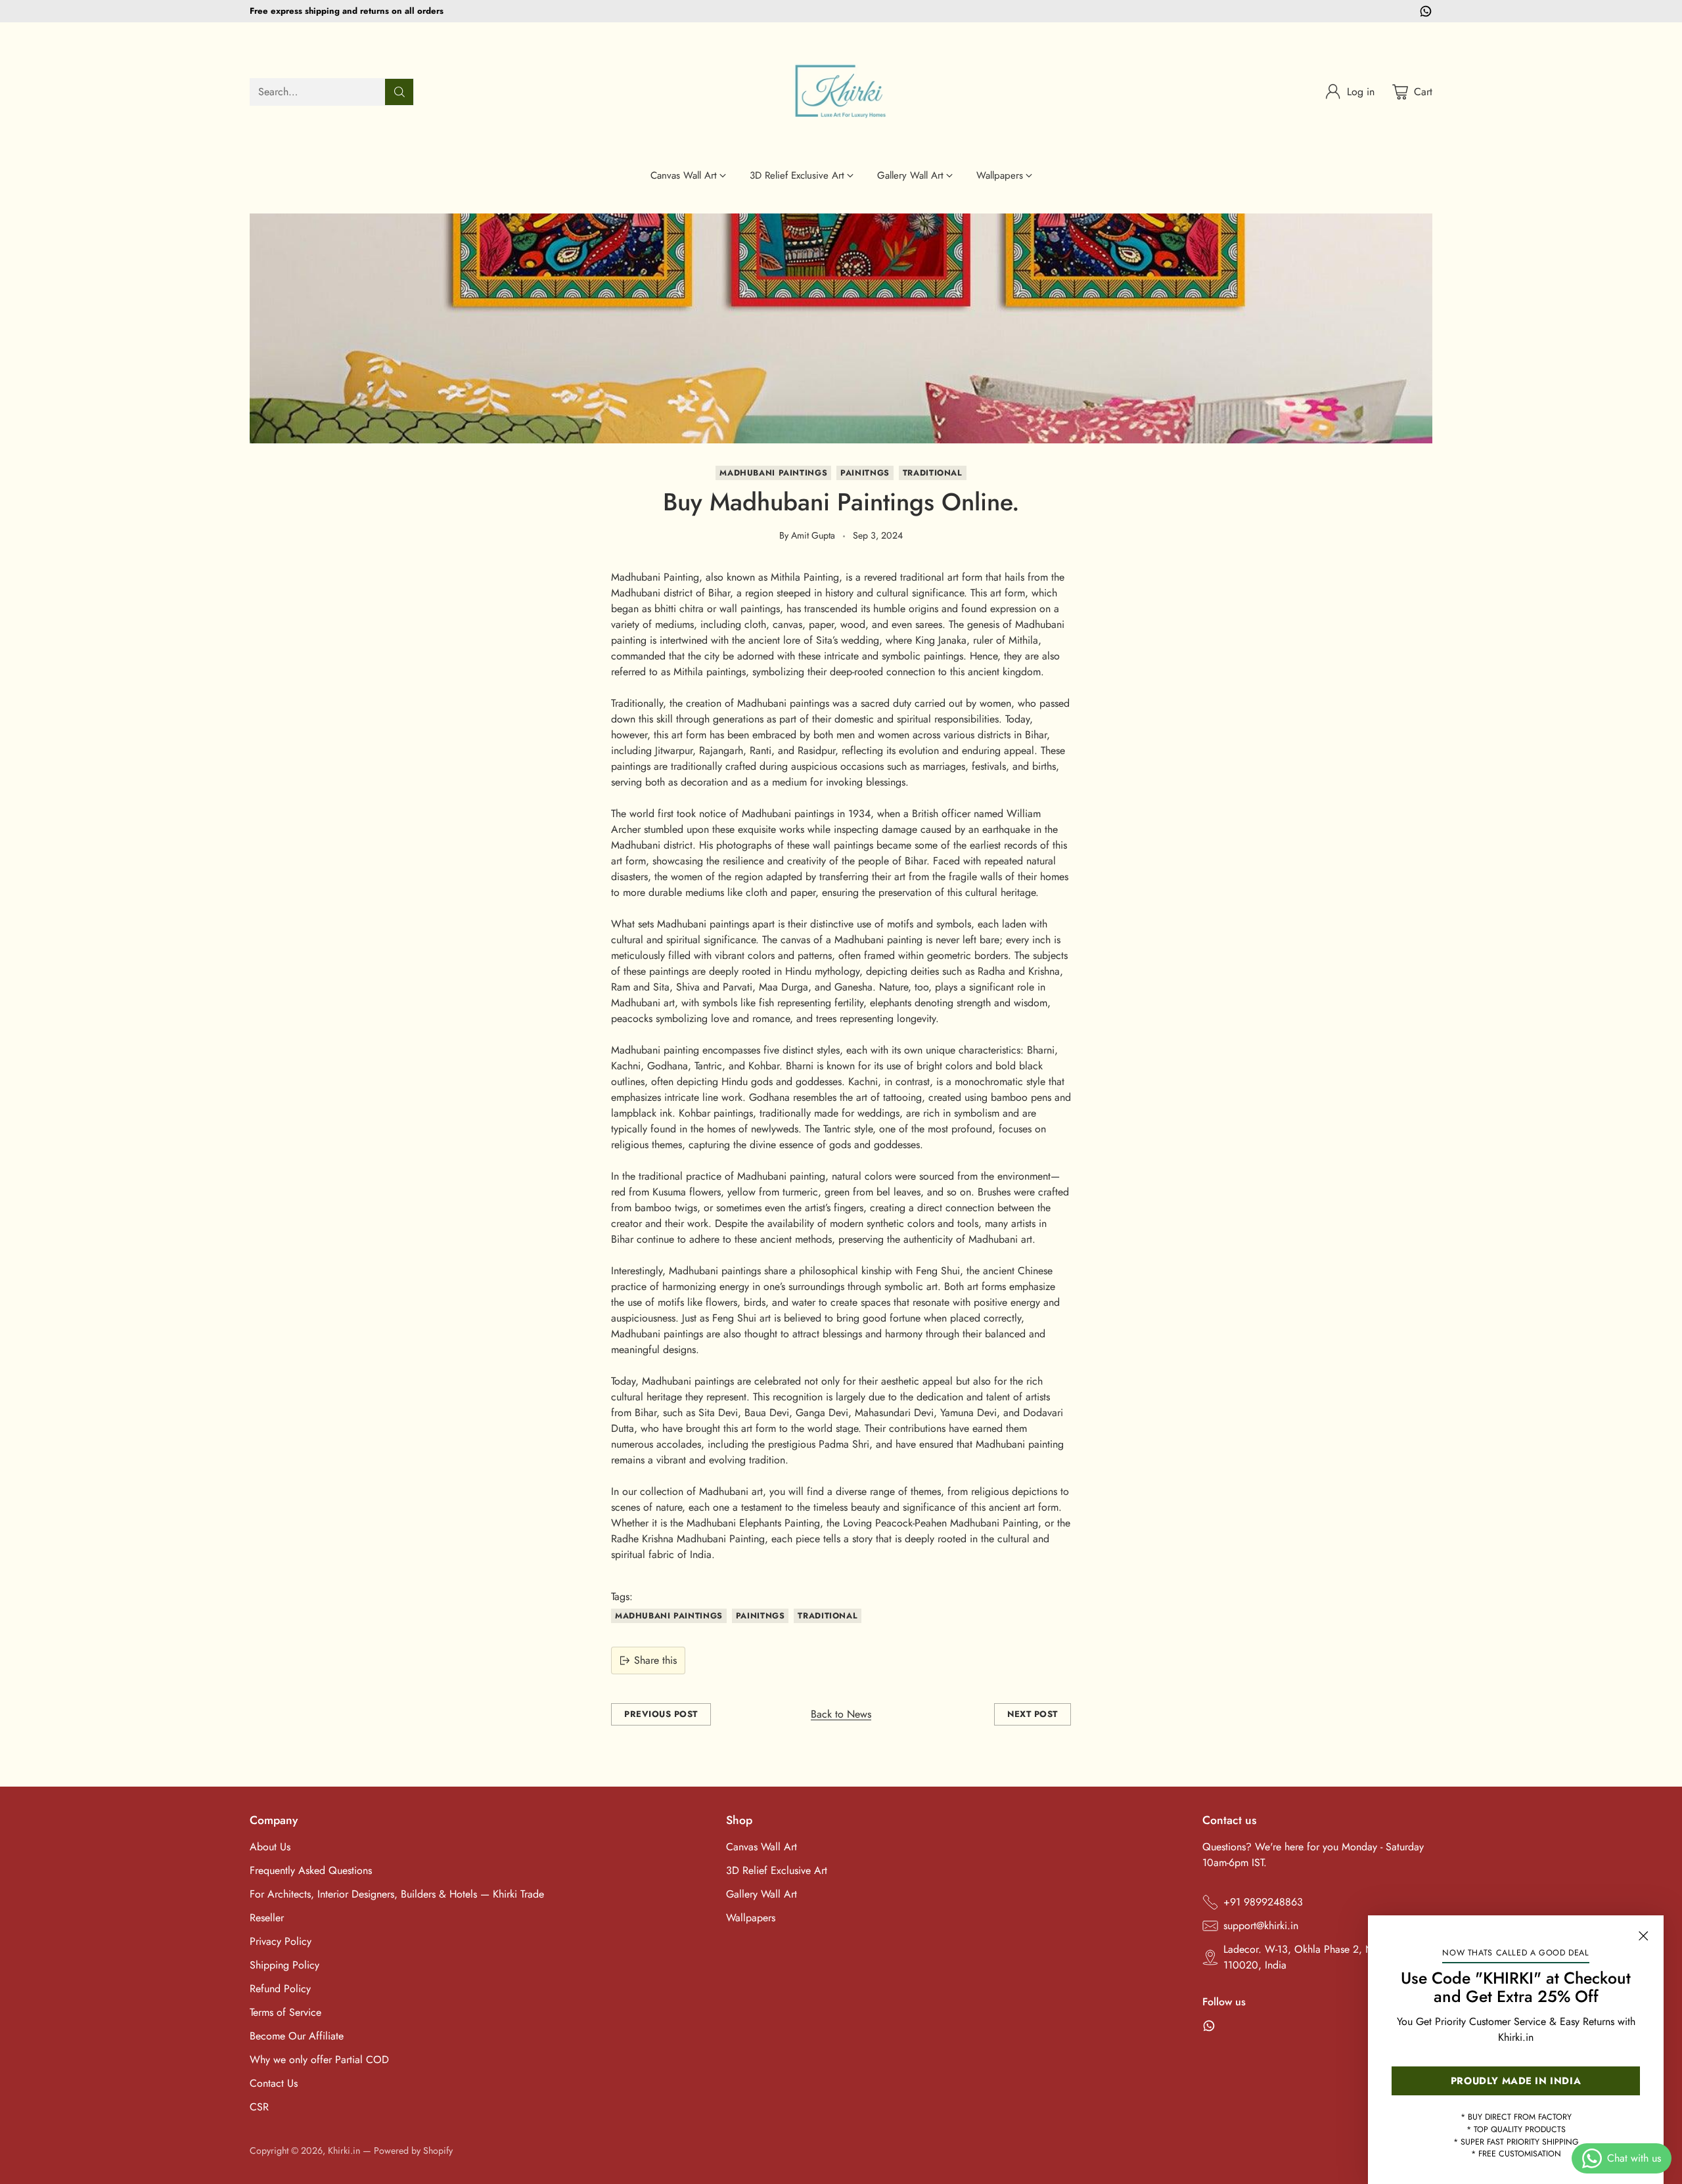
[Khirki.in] (841, 92)
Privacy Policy (281, 1941)
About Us (270, 1847)
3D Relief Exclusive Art (777, 1870)
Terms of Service (285, 2012)
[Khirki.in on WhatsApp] (1426, 13)
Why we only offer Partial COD (319, 2060)
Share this (655, 1660)
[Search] (399, 92)
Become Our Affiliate (297, 2036)
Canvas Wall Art (761, 1847)
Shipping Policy (284, 1965)
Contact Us (274, 2083)
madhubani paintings (773, 473)
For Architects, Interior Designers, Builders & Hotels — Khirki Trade (397, 1894)
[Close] (1643, 1936)
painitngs (865, 473)
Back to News (841, 1714)
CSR (259, 2107)
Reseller (267, 1918)
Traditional (933, 473)
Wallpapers (751, 1918)
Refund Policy (280, 1989)
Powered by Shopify (413, 2151)
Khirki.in (344, 2151)
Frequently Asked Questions (311, 1870)
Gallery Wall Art (761, 1894)
